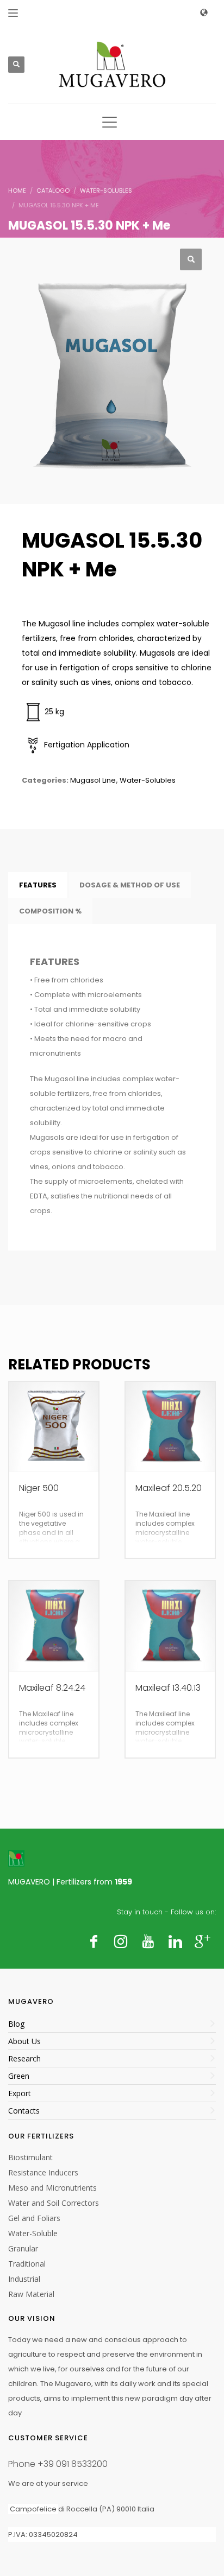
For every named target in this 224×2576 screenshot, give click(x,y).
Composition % (50, 911)
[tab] (38, 885)
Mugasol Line (93, 780)
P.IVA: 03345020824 (43, 2534)
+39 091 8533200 (73, 2464)
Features (38, 885)
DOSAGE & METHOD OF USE (130, 885)
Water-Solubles (148, 780)
